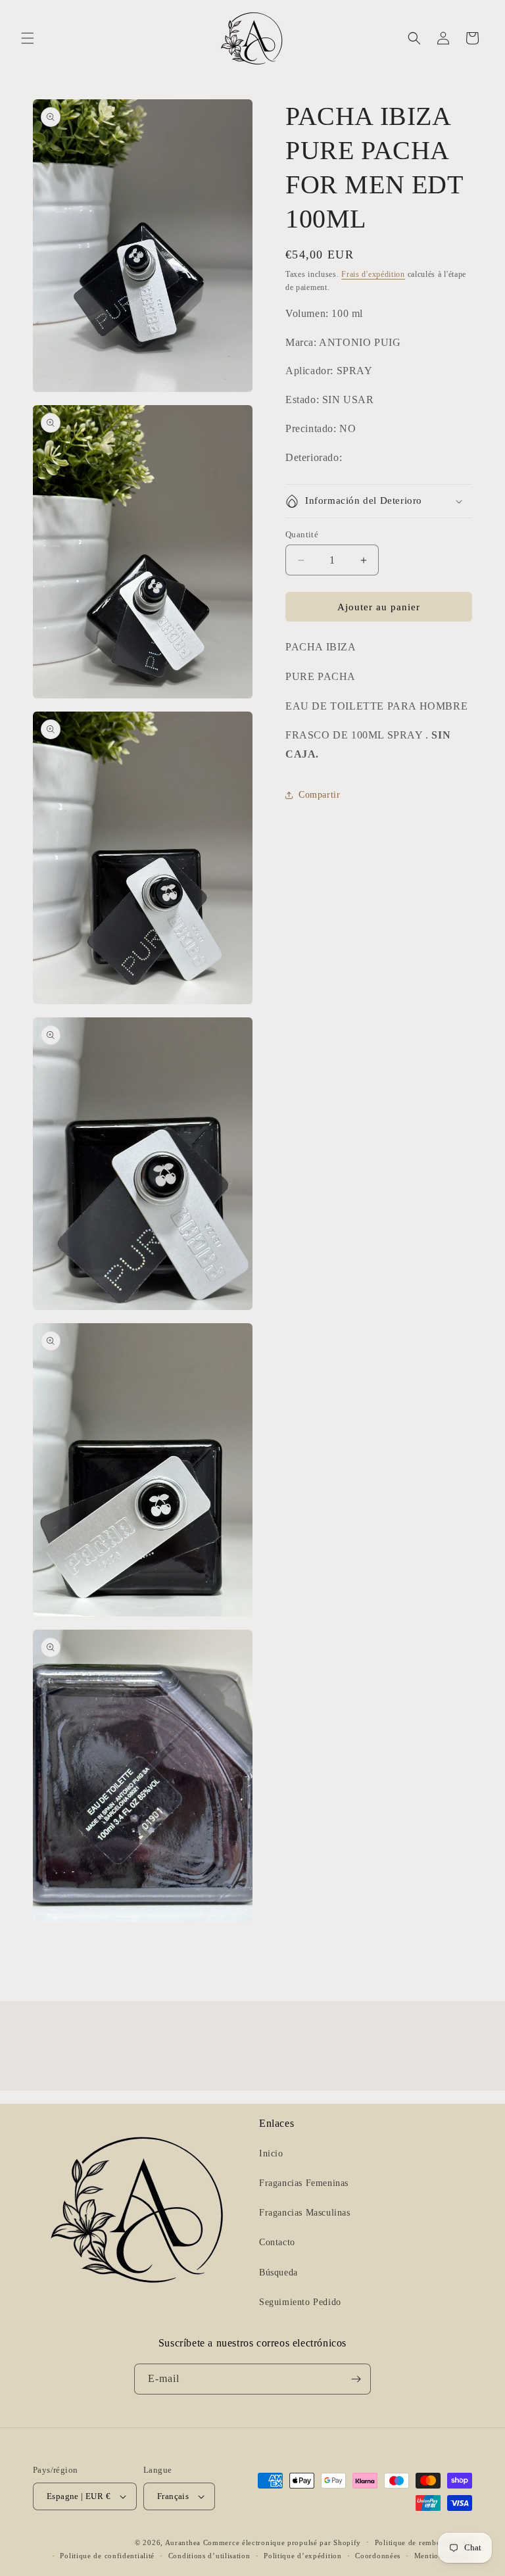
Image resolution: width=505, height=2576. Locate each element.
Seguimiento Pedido (300, 2302)
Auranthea (183, 2542)
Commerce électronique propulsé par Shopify (282, 2542)
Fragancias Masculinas (305, 2213)
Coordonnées (378, 2556)
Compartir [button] (319, 795)
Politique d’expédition (302, 2556)
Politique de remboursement (423, 2542)
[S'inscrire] (356, 2379)
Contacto (277, 2242)
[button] (28, 38)
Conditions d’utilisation (209, 2556)
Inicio (271, 2153)
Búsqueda (278, 2272)
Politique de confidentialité (107, 2556)
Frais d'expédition (373, 274)
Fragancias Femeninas (304, 2183)
